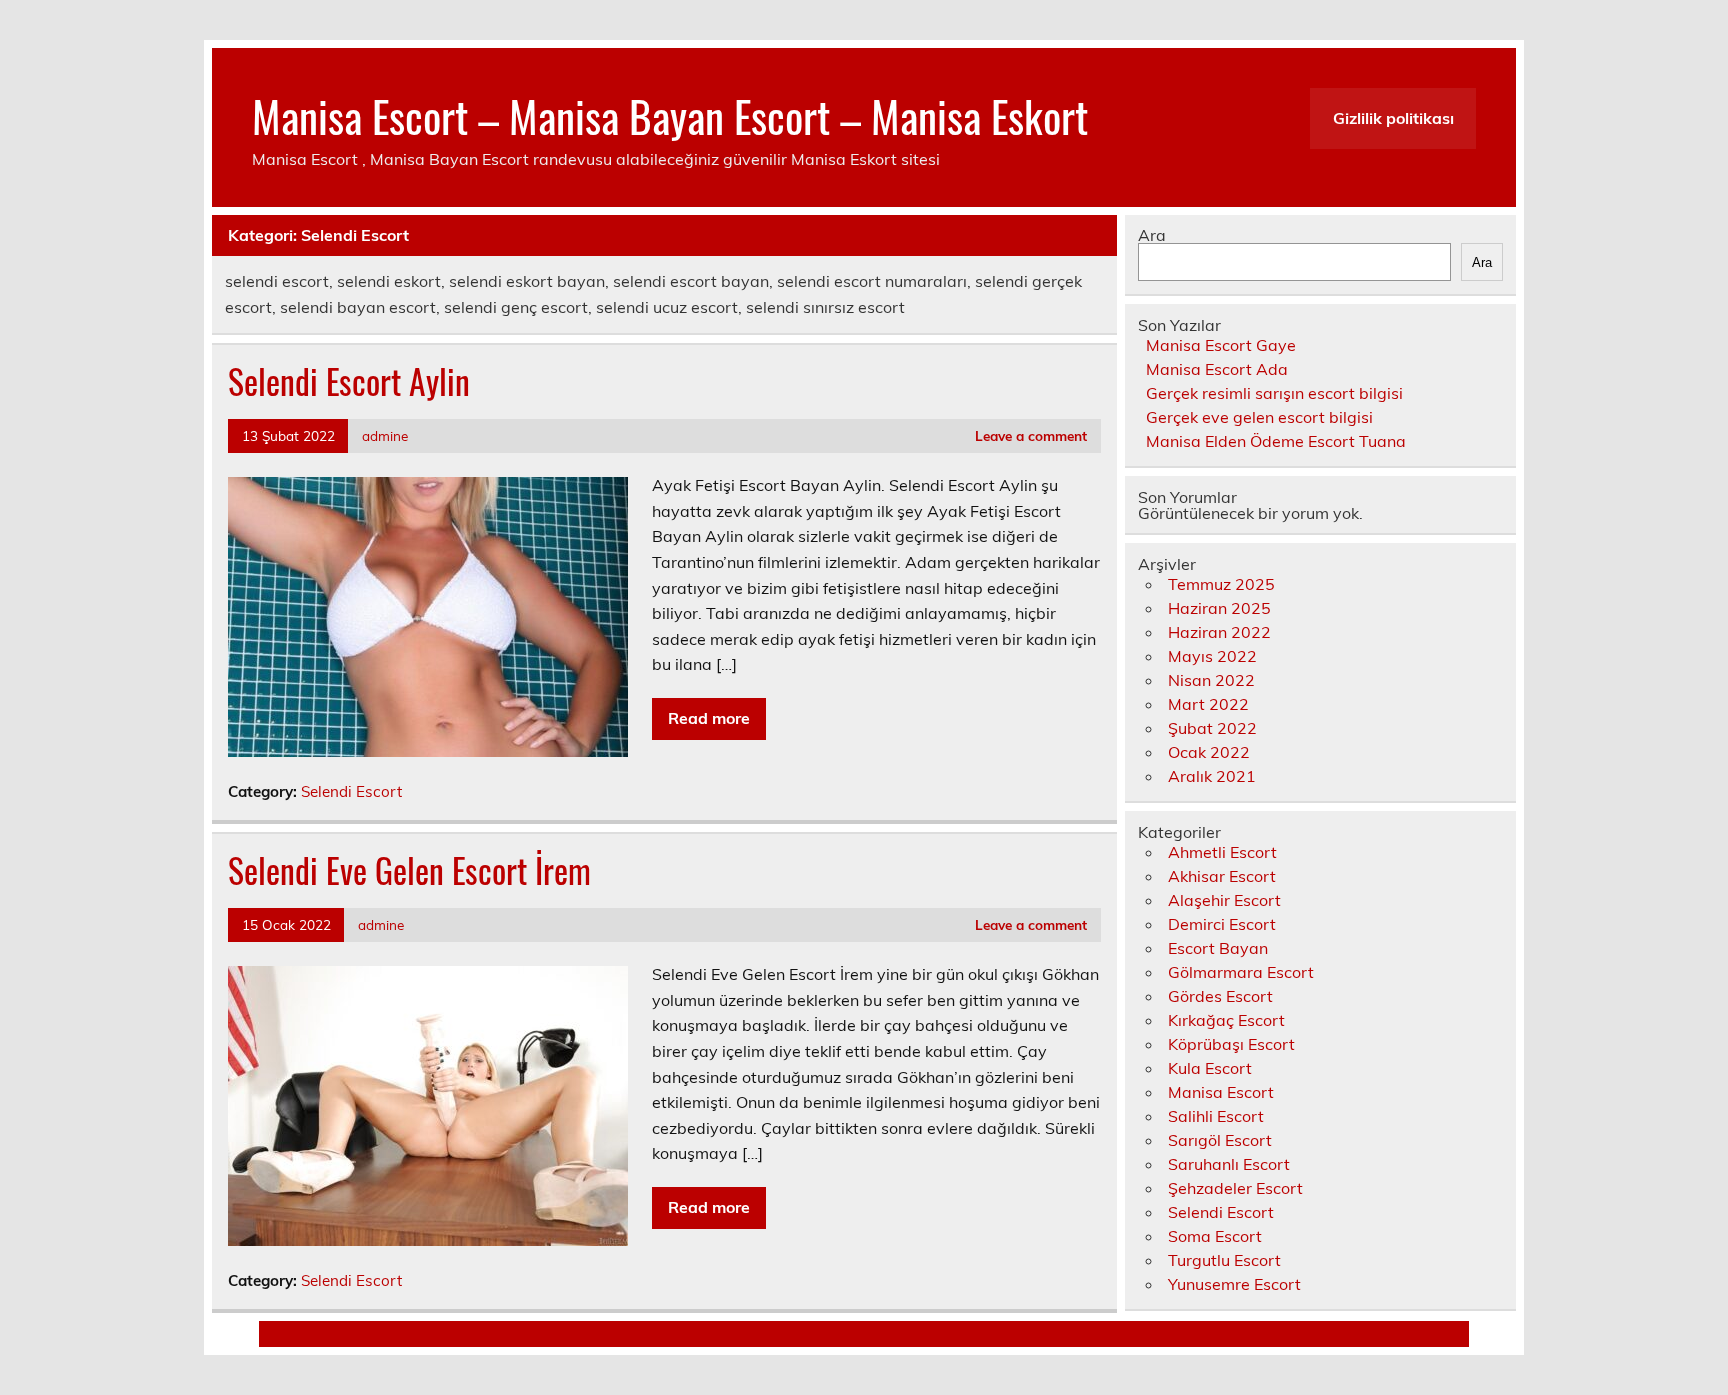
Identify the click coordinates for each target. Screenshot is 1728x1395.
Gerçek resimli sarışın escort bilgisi (1274, 393)
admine (385, 435)
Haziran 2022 (1219, 632)
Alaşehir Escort (1224, 900)
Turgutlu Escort (1224, 1260)
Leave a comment (1031, 435)
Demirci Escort (1222, 924)
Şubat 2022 (1212, 728)
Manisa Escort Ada (1217, 369)
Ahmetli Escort (1222, 852)
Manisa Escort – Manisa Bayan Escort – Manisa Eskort (670, 115)
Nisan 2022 (1211, 680)
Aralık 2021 (1212, 776)
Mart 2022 (1208, 704)
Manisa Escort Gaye (1221, 345)
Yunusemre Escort (1234, 1284)
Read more (709, 718)
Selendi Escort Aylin (349, 381)
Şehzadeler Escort (1235, 1188)
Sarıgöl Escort (1220, 1140)
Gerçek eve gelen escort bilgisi (1259, 417)
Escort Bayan (1218, 948)
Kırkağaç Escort (1226, 1020)
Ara (1152, 235)
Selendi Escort (351, 791)
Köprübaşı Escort (1231, 1044)
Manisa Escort (1221, 1092)
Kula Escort (1210, 1068)
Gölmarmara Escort (1241, 972)
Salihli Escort (1216, 1116)
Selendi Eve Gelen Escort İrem (409, 870)
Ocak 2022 (1209, 752)
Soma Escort (1215, 1236)
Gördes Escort (1220, 996)
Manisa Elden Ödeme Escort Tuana (1276, 441)
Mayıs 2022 (1212, 656)
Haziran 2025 (1219, 608)
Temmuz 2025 (1221, 584)
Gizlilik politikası (1393, 118)
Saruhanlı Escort (1229, 1164)
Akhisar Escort (1222, 876)
